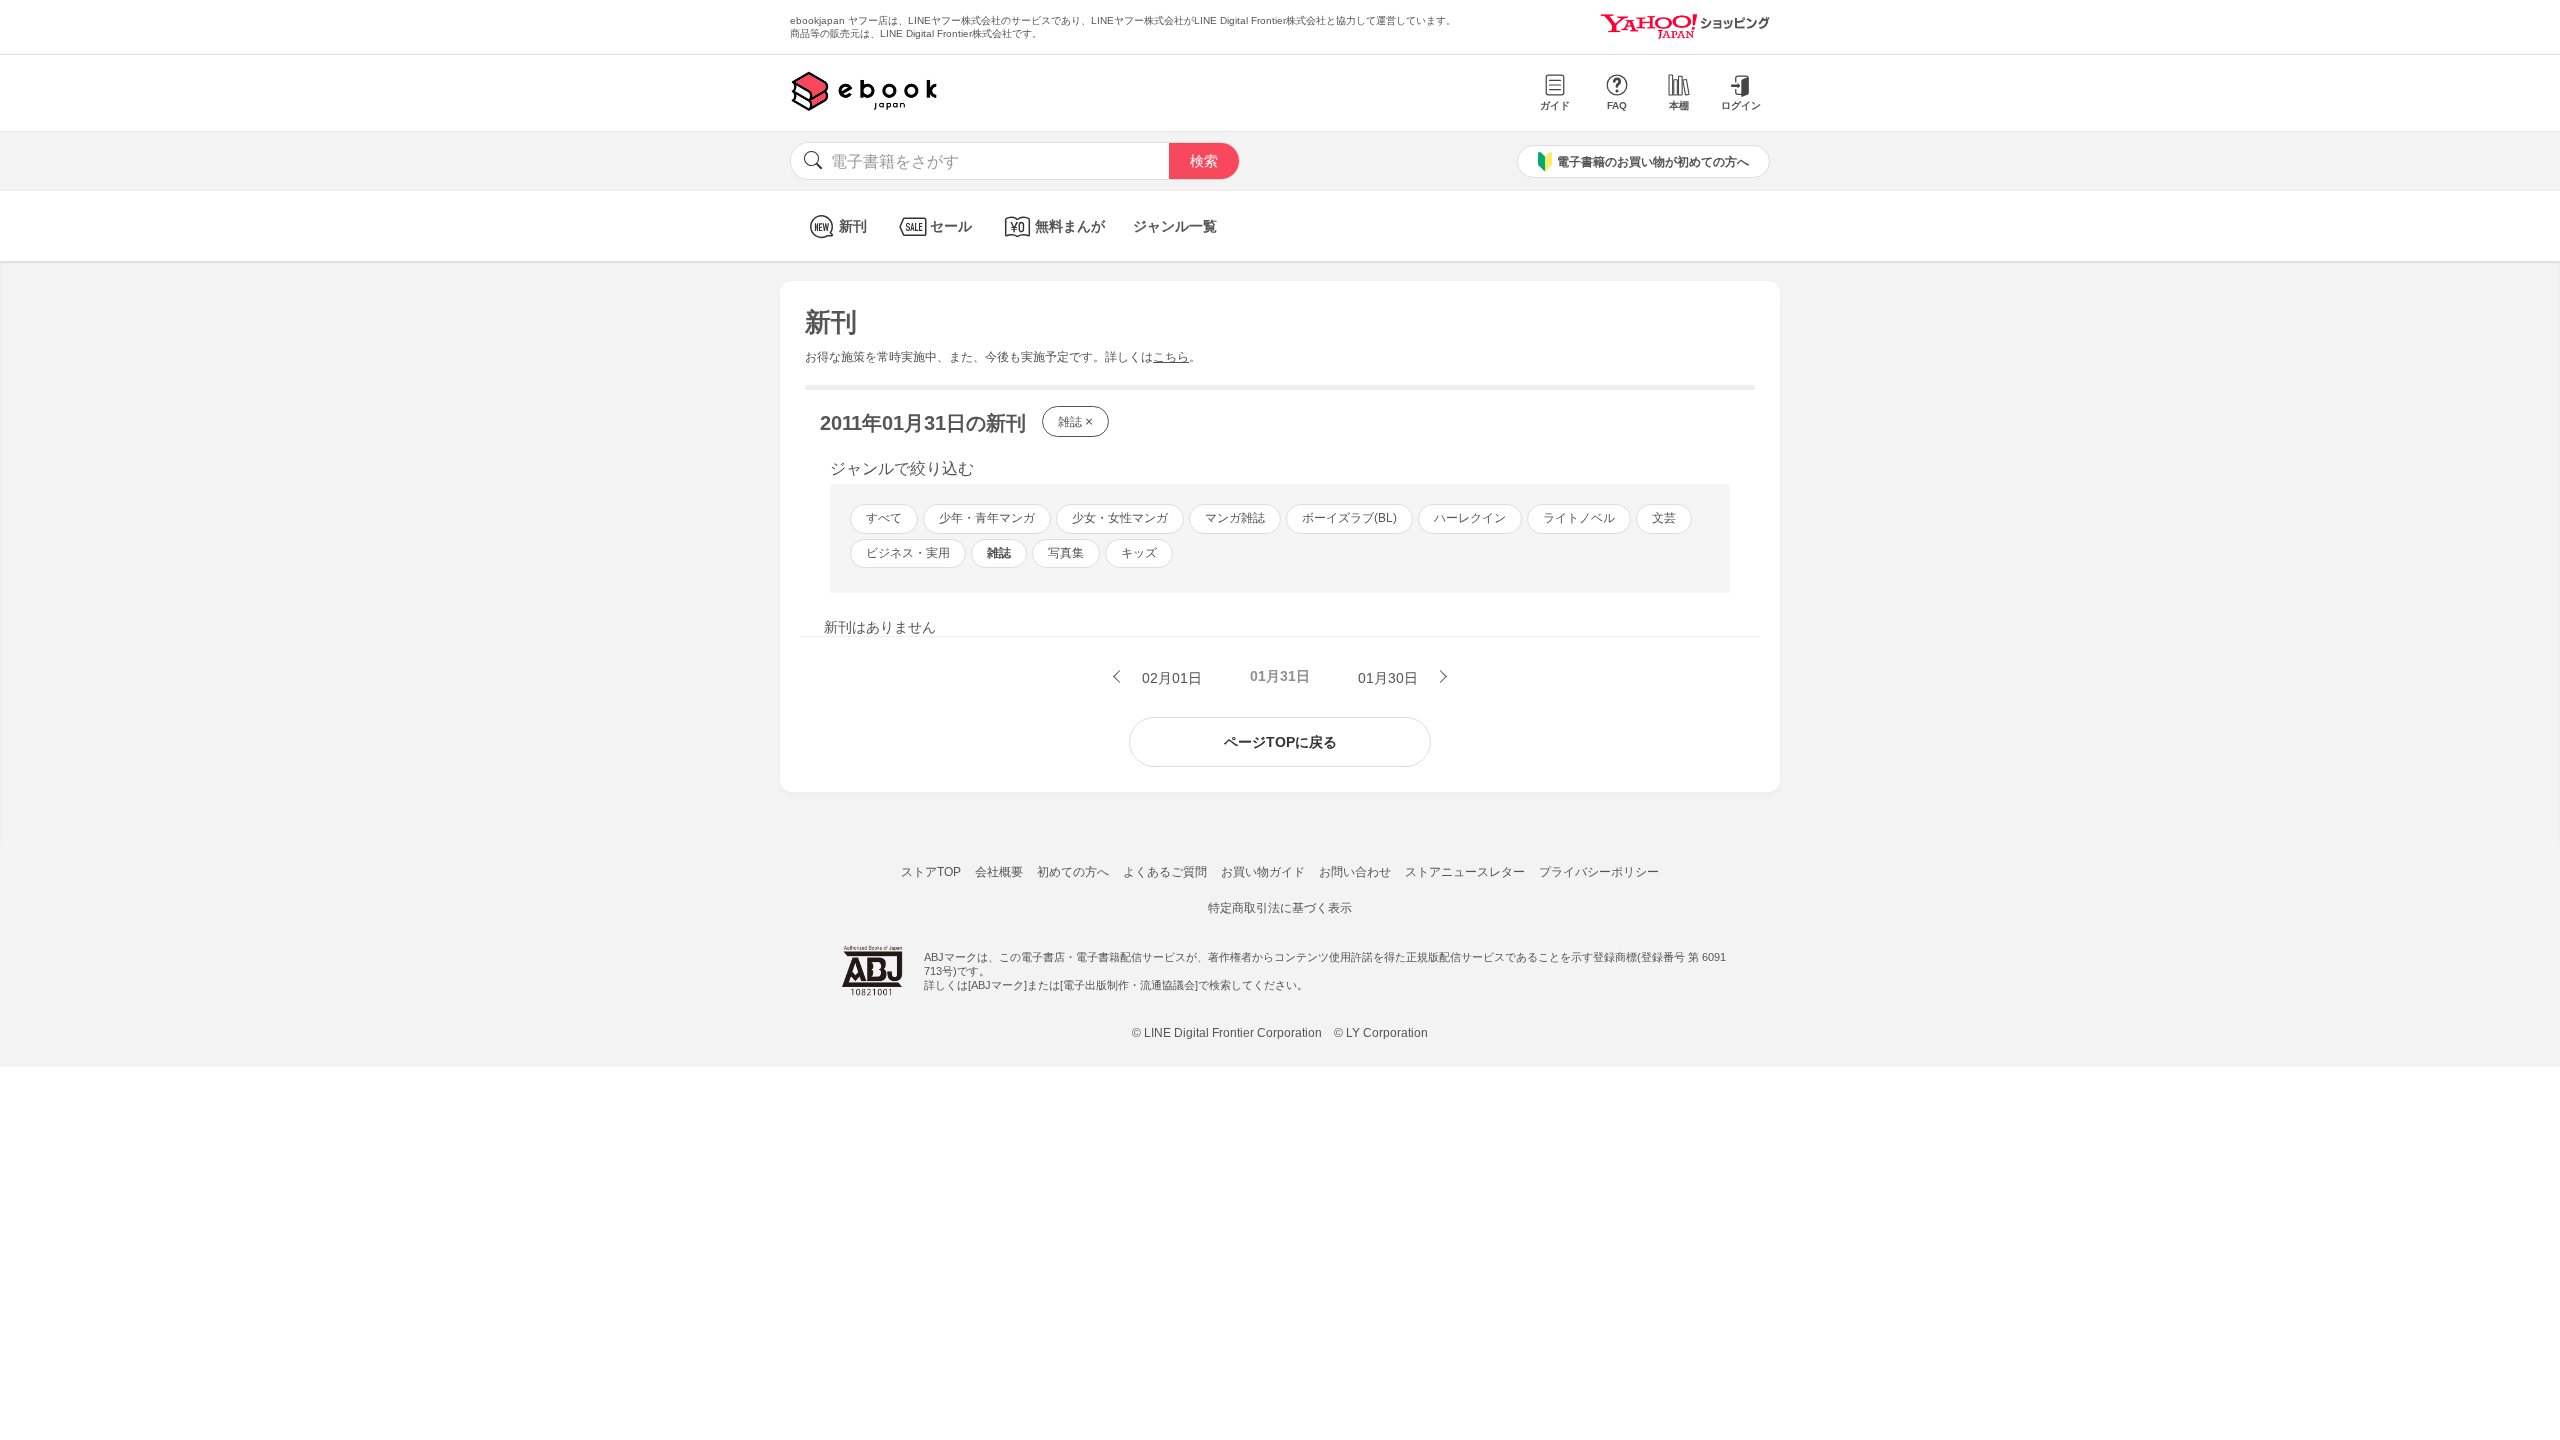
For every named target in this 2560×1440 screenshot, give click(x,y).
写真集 (1066, 553)
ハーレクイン (1470, 518)
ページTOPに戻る (1280, 742)
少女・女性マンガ (1120, 518)
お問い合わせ (1355, 872)
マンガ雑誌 (1235, 518)
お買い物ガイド (1263, 872)
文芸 (1664, 518)
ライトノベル (1579, 518)
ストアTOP (931, 872)
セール (951, 226)
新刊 (853, 226)
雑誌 (1075, 421)
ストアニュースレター (1465, 872)
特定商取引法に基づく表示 (1280, 908)
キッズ (1139, 553)
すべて (884, 518)
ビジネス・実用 (908, 553)
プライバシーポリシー (1599, 872)
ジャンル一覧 (1175, 226)
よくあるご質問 (1165, 872)
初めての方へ (1073, 872)
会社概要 (999, 872)
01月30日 (1390, 678)
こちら (1171, 357)
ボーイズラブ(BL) (1349, 518)
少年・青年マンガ (987, 518)
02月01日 (1170, 678)
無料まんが (1070, 226)
